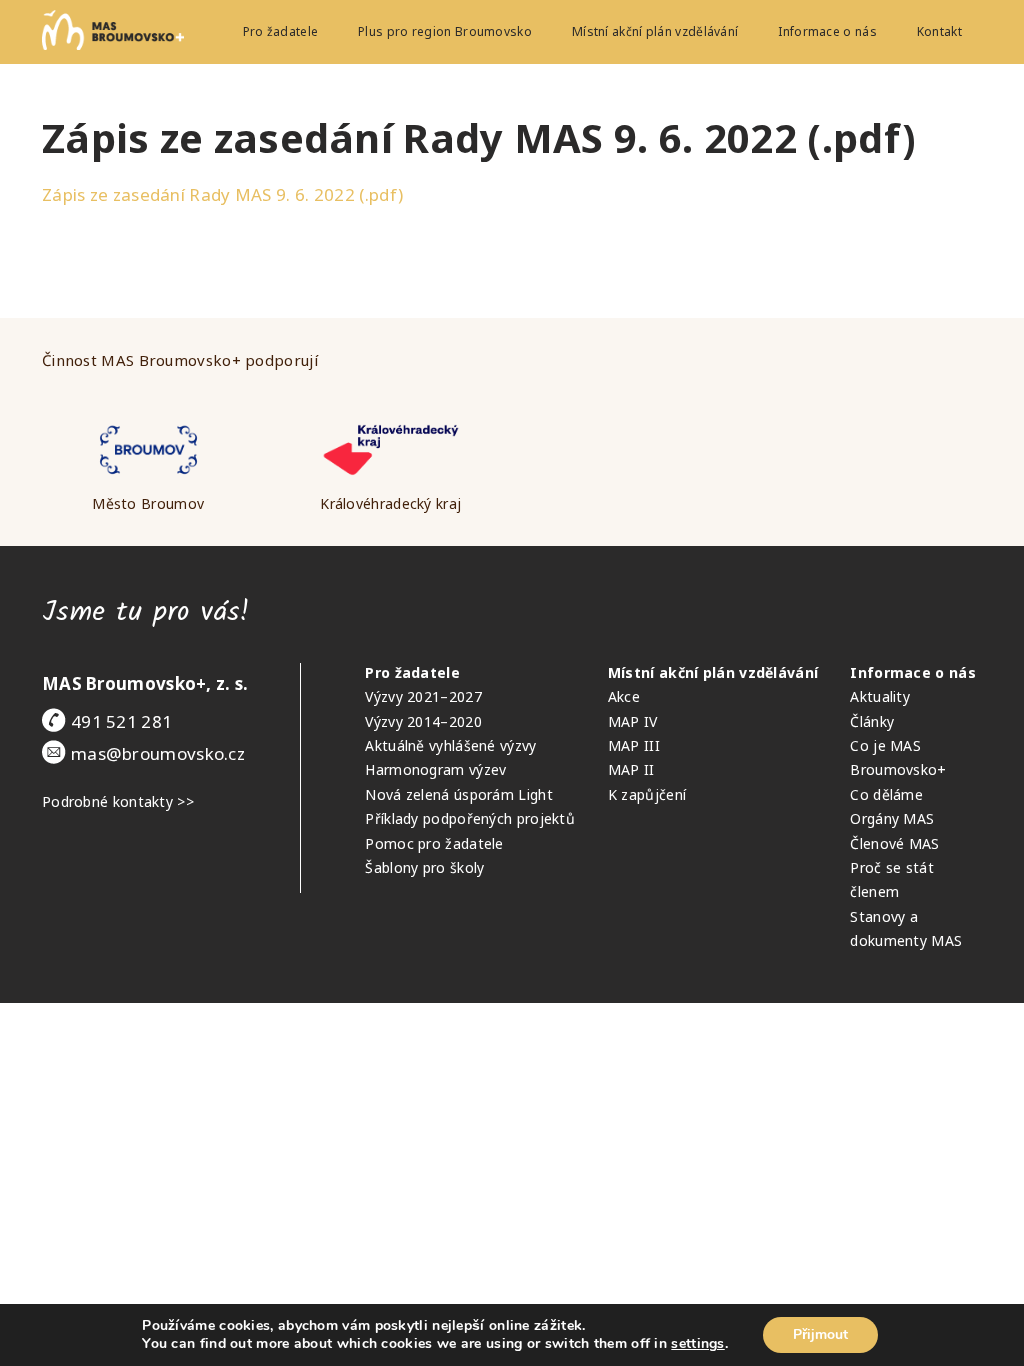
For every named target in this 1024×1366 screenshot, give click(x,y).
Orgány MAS (892, 818)
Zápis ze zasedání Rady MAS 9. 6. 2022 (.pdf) (222, 194)
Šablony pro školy (424, 867)
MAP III (634, 745)
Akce (624, 696)
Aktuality (880, 696)
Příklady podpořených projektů (470, 818)
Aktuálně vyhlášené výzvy (450, 745)
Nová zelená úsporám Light (459, 794)
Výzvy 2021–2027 (423, 696)
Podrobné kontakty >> (118, 801)
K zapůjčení (647, 794)
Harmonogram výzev (435, 769)
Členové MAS (894, 843)
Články (872, 721)
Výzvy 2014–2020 (423, 721)
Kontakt (939, 31)
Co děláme (886, 794)
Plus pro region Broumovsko (445, 31)
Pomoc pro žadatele (434, 843)
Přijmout (820, 1334)
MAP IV (633, 721)
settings (697, 1344)
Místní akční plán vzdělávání (655, 31)
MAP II (631, 769)
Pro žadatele (281, 31)
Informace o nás (827, 31)
